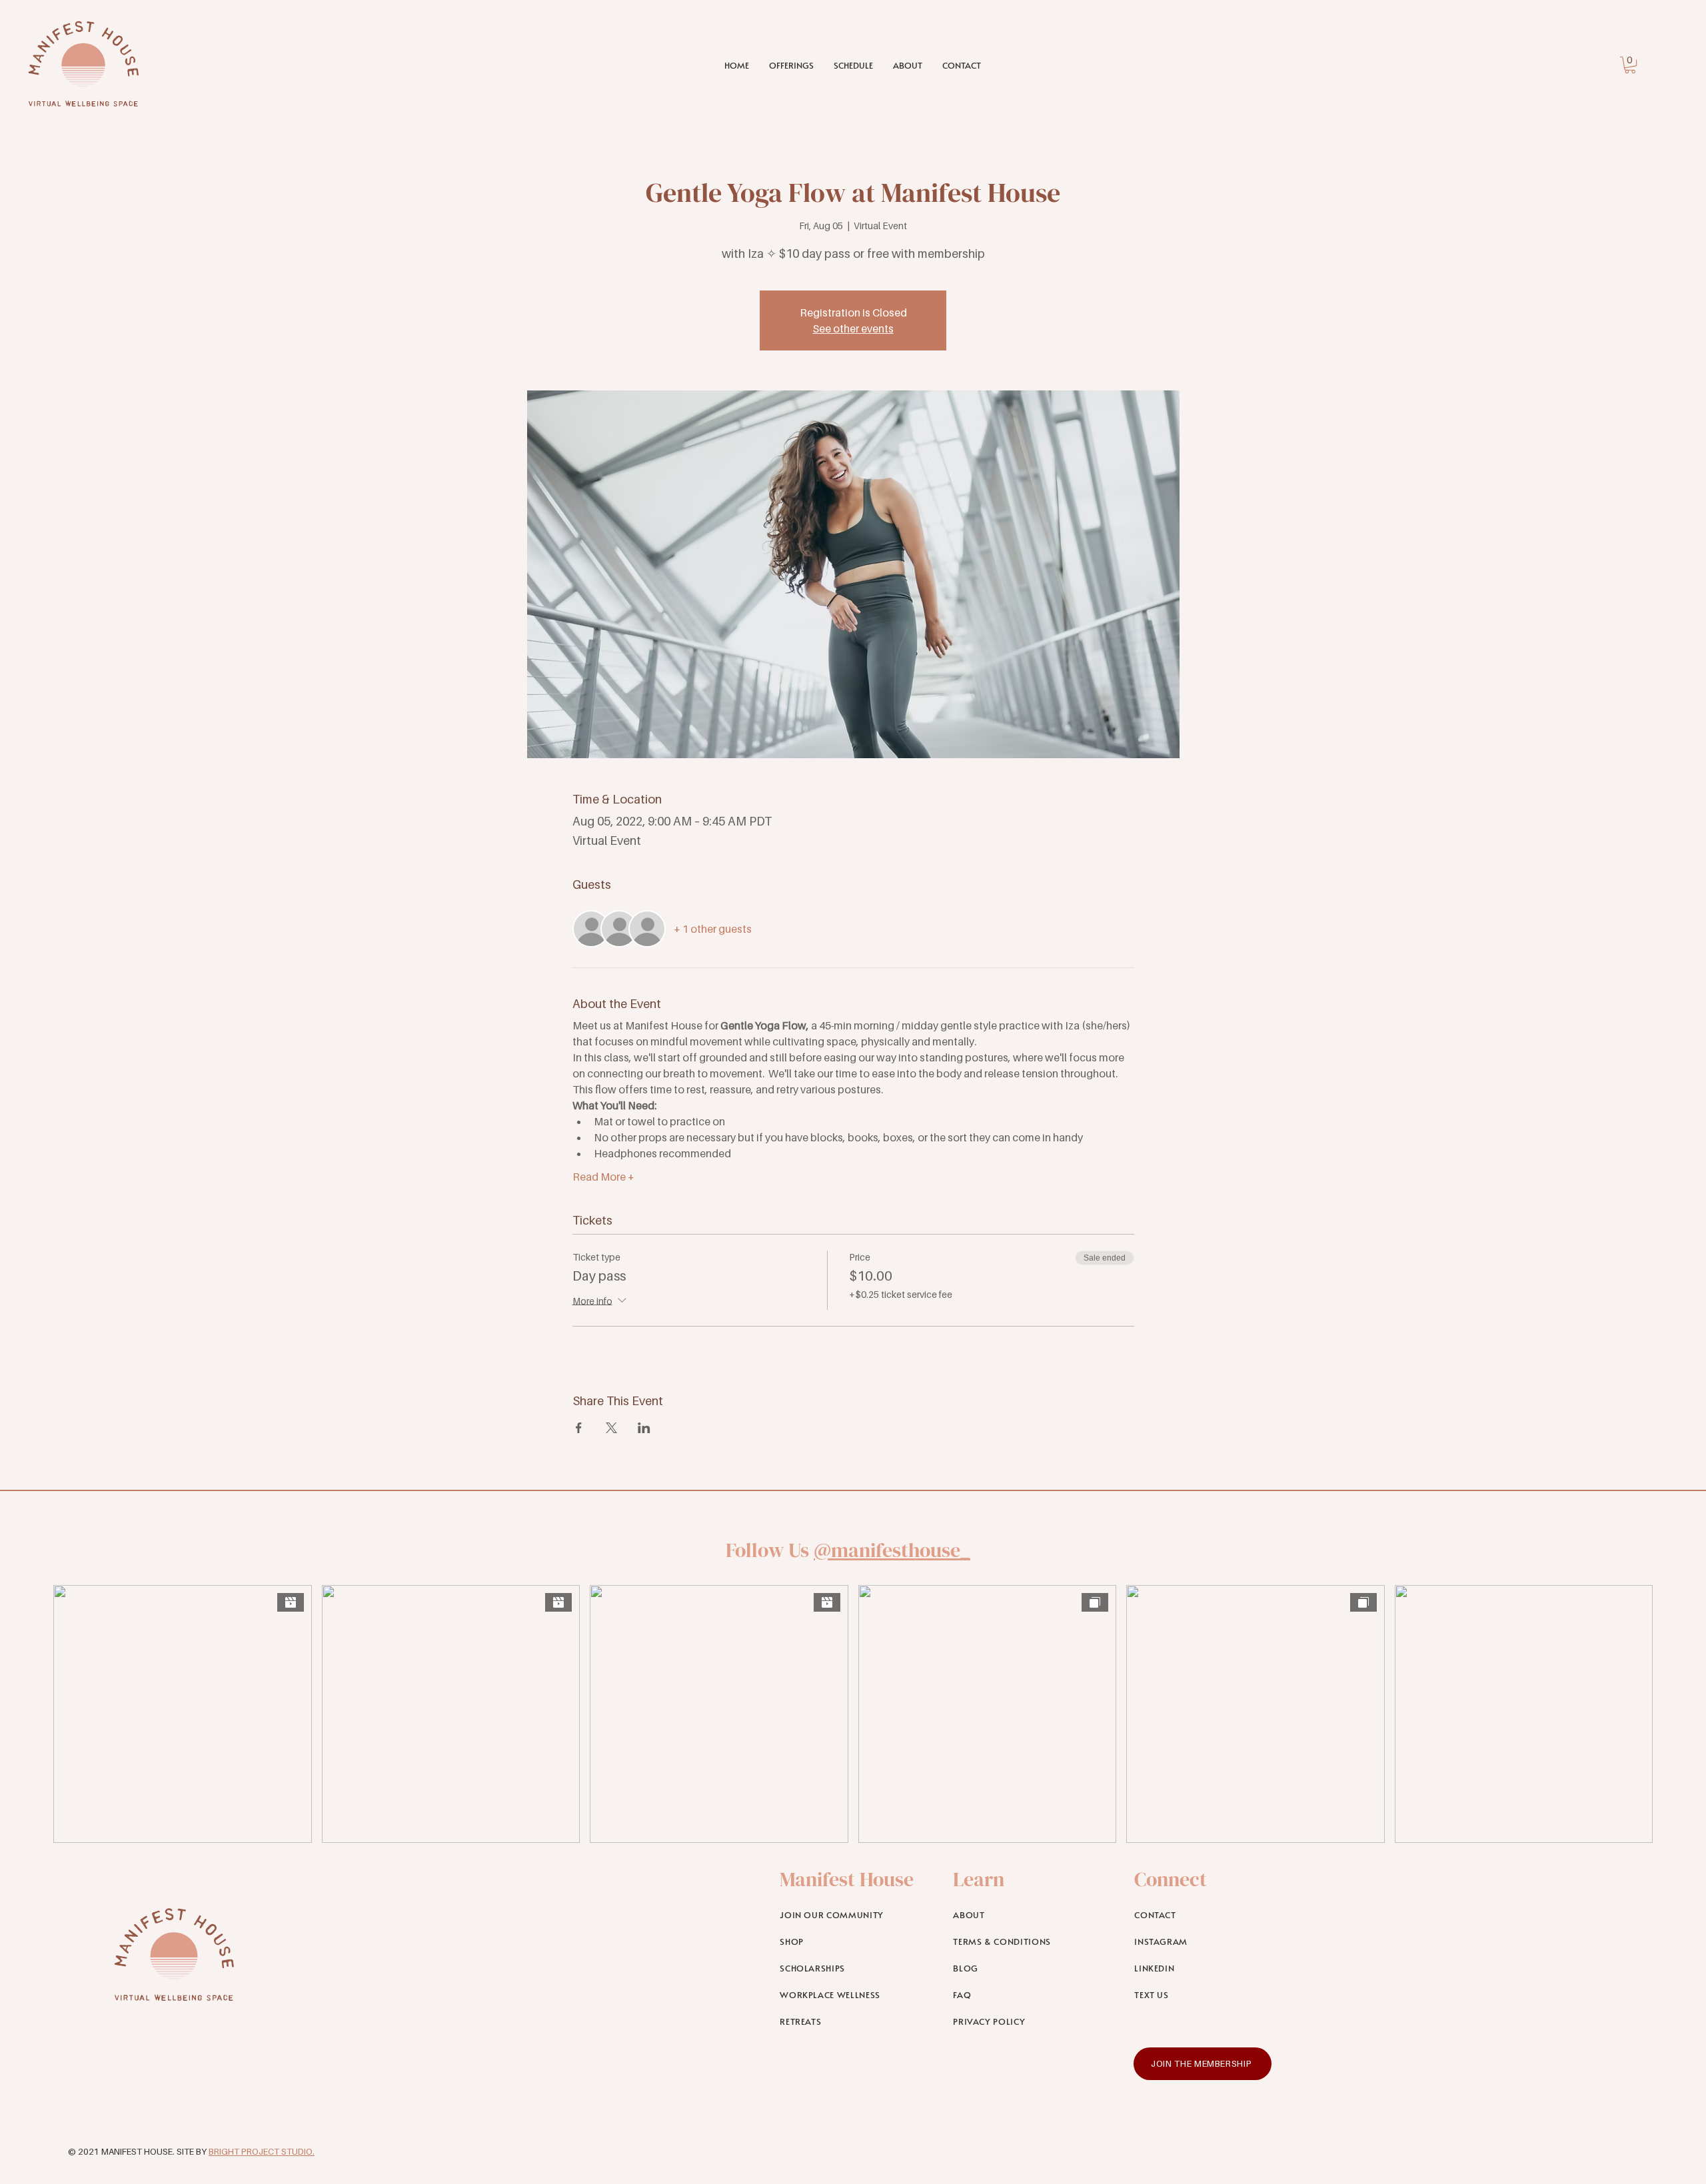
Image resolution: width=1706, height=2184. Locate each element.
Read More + (603, 1177)
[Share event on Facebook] (579, 1428)
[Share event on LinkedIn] (644, 1428)
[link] (1630, 65)
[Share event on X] (611, 1428)
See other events (853, 328)
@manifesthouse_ (892, 1550)
